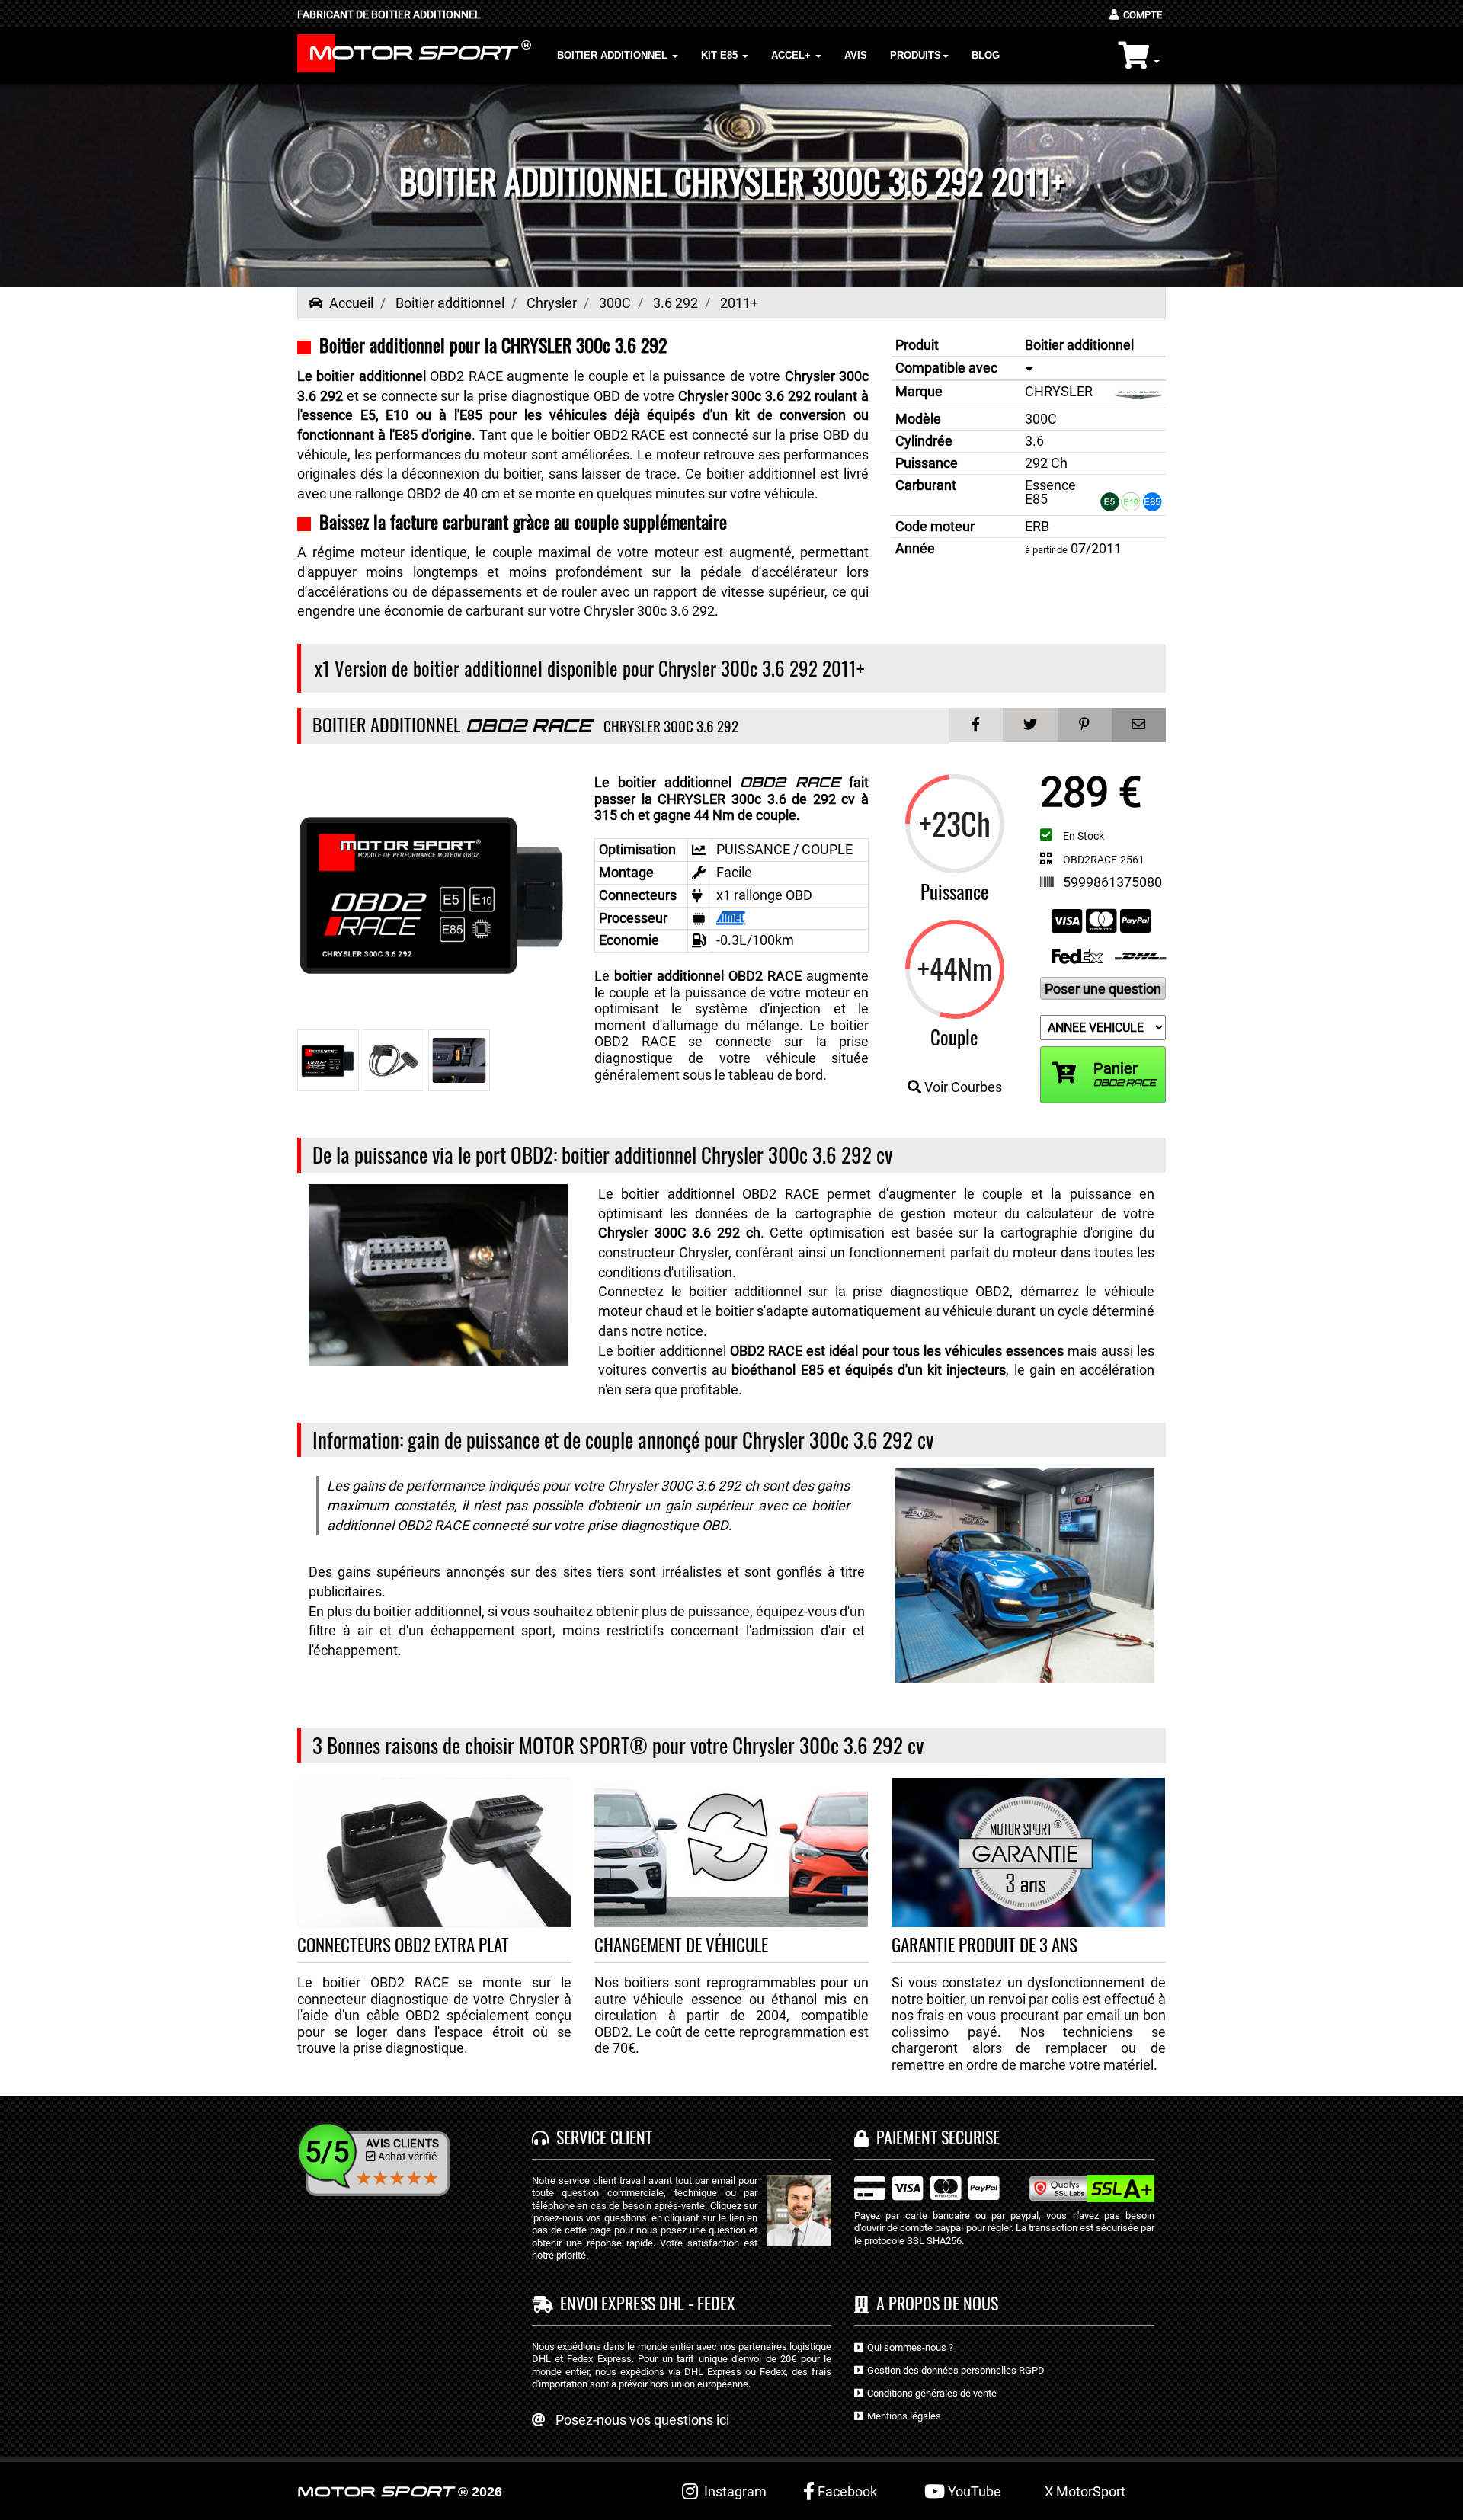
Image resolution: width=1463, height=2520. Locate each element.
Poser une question (1103, 989)
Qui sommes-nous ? (908, 2347)
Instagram (732, 2491)
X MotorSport (1085, 2491)
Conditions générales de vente (930, 2393)
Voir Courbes (962, 1087)
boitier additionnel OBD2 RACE (708, 976)
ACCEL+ (792, 55)
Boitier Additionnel (614, 55)
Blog (986, 55)
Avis (856, 55)
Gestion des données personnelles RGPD (954, 2370)
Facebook (846, 2491)
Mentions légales (902, 2416)
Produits (916, 55)
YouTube (973, 2491)
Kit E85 (721, 55)
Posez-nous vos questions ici (642, 2420)
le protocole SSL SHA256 (908, 2241)
